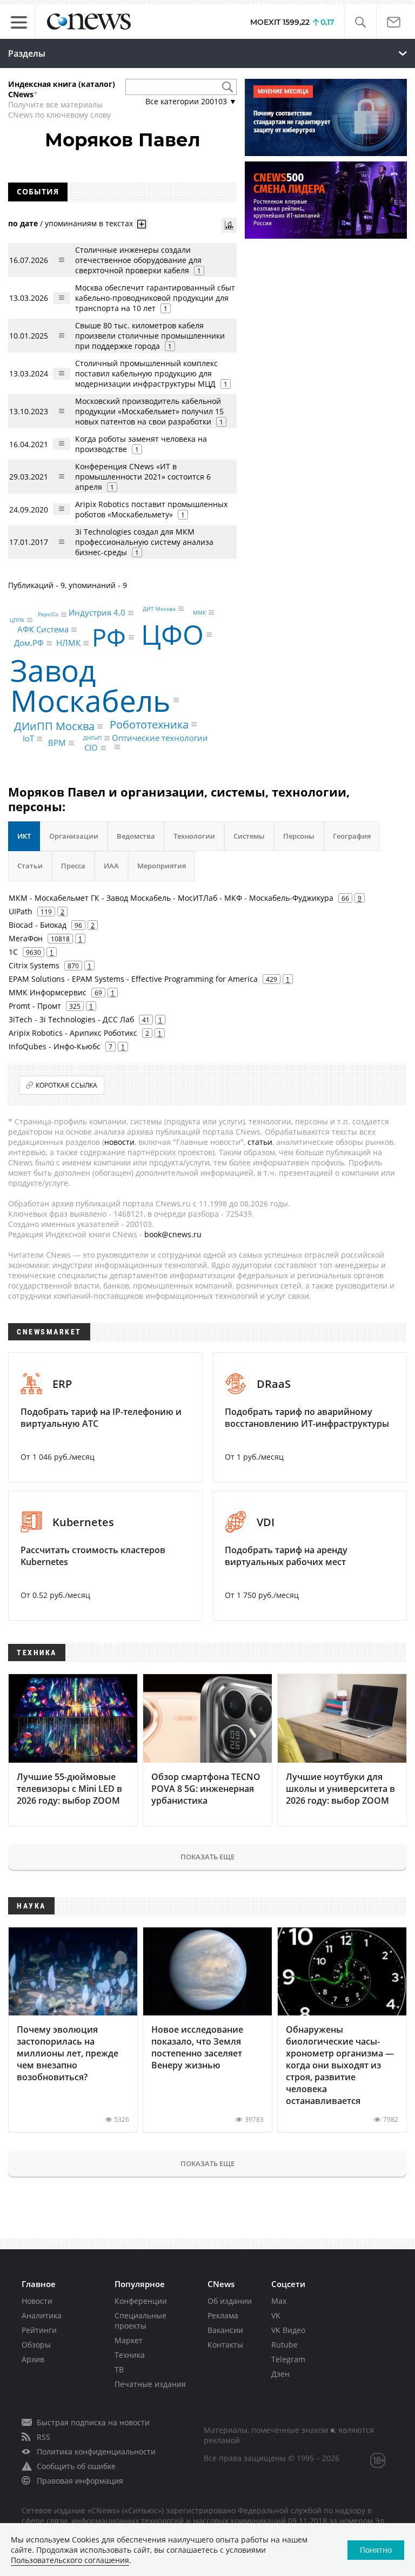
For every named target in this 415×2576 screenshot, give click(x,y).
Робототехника (149, 724)
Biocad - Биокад (38, 925)
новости (119, 1142)
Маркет (129, 2340)
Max (279, 2301)
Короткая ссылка (66, 1085)
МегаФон (26, 938)
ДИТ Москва (159, 609)
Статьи (30, 866)
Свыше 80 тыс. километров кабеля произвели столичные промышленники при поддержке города (150, 336)
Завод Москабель (91, 685)
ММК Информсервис (48, 992)
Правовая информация (80, 2481)
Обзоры (36, 2345)
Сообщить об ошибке (76, 2466)
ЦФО (172, 635)
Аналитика (42, 2315)
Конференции (141, 2301)
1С (13, 952)
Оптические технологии (160, 738)
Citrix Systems (34, 965)
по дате (23, 223)
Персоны (299, 836)
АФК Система (43, 630)
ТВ (119, 2369)
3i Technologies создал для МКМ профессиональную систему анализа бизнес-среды (144, 542)
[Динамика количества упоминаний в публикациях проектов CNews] (229, 225)
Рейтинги (39, 2330)
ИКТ (24, 836)
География (352, 836)
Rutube (285, 2345)
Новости (37, 2301)
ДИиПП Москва (54, 726)
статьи (260, 1142)
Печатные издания (150, 2384)
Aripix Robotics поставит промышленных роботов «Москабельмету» (151, 509)
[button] (360, 22)
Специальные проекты (140, 2321)
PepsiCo (48, 615)
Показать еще (207, 1857)
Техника (130, 2355)
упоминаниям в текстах (89, 223)
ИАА (111, 866)
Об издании (230, 2301)
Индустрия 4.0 (97, 613)
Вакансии (225, 2330)
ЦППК (17, 620)
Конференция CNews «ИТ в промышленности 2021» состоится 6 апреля (143, 477)
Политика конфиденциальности (96, 2452)
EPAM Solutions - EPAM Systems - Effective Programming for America (133, 979)
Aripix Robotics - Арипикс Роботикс (73, 1033)
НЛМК (68, 643)
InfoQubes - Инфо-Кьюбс (55, 1046)
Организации (74, 836)
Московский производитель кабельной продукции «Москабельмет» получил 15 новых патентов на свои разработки (149, 411)
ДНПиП (92, 738)
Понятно (376, 2550)
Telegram (288, 2359)
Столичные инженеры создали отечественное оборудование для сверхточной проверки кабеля (138, 260)
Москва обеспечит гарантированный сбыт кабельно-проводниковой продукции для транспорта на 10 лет (155, 298)
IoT (28, 739)
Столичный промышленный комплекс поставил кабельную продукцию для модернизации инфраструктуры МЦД (146, 373)
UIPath (21, 911)
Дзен (280, 2374)
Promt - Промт (35, 1006)
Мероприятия (162, 866)
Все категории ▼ (191, 101)
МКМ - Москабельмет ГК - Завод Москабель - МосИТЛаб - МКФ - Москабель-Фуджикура (171, 898)
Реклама (223, 2315)
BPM (57, 743)
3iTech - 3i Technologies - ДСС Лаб (71, 1019)
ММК (199, 612)
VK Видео (288, 2330)
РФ (109, 638)
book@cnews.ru (173, 1234)
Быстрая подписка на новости (93, 2422)
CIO (91, 748)
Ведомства (136, 836)
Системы (249, 836)
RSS (43, 2437)
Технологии (194, 836)
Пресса (73, 866)
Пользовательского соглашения (70, 2560)
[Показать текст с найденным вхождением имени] (142, 224)
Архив (33, 2359)
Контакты (225, 2345)
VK (276, 2315)
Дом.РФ (29, 643)
